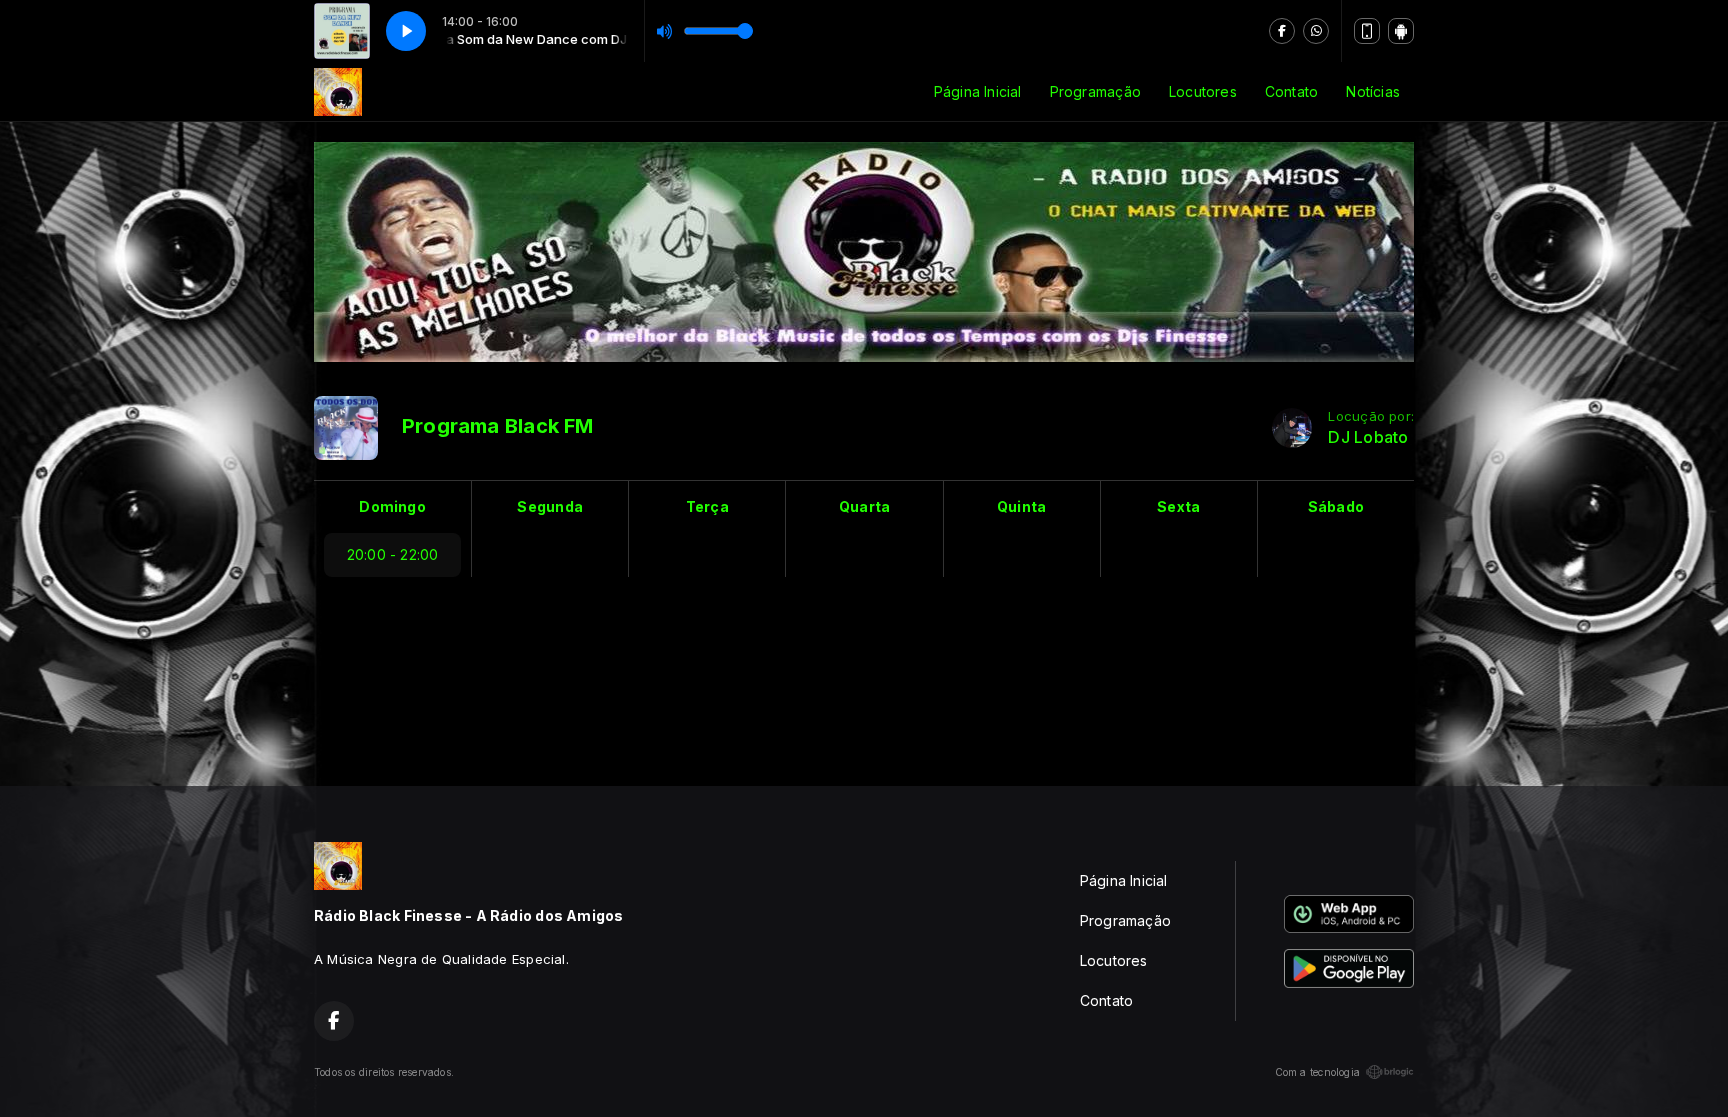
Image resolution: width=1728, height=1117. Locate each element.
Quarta (864, 506)
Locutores (1203, 91)
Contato (1291, 91)
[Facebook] (1282, 31)
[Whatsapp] (1316, 31)
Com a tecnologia (1317, 1072)
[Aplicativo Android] (1401, 31)
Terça (707, 506)
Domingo (392, 506)
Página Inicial (978, 91)
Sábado (1336, 506)
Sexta (1178, 506)
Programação (1095, 91)
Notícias (1373, 91)
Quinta (1021, 506)
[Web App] (1367, 31)
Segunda (549, 506)
